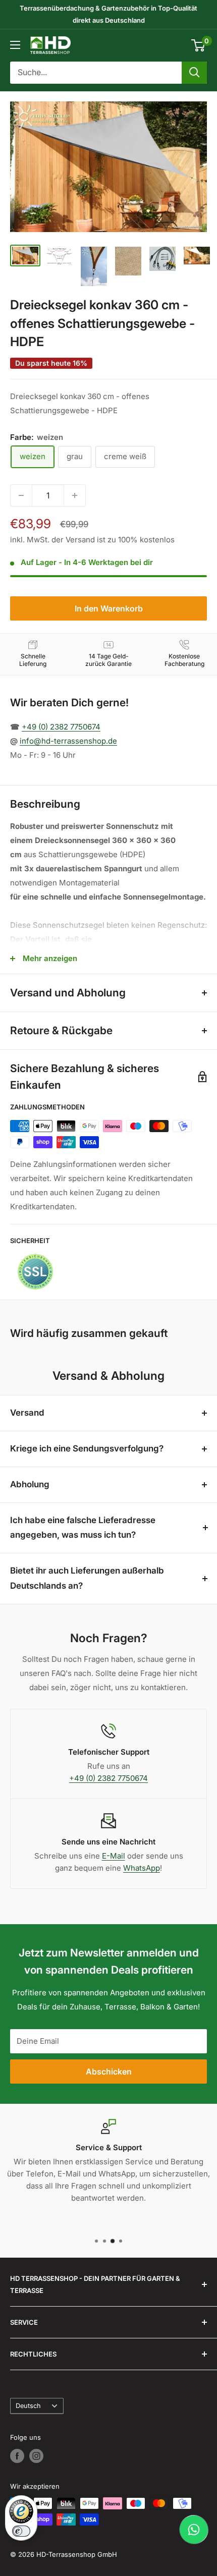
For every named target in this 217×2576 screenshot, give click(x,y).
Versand (27, 1413)
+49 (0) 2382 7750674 (61, 727)
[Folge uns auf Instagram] (36, 2456)
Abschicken (109, 2071)
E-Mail (114, 1856)
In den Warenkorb (109, 608)
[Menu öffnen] (15, 45)
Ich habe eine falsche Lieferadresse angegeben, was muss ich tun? (83, 1528)
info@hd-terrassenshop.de (68, 741)
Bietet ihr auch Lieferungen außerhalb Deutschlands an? (87, 1578)
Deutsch (28, 2406)
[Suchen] (194, 73)
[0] (199, 45)
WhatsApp (142, 1868)
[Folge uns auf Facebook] (17, 2456)
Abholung (30, 1484)
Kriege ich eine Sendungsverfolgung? (87, 1448)
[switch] (21, 2531)
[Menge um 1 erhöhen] (75, 495)
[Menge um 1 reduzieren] (21, 495)
